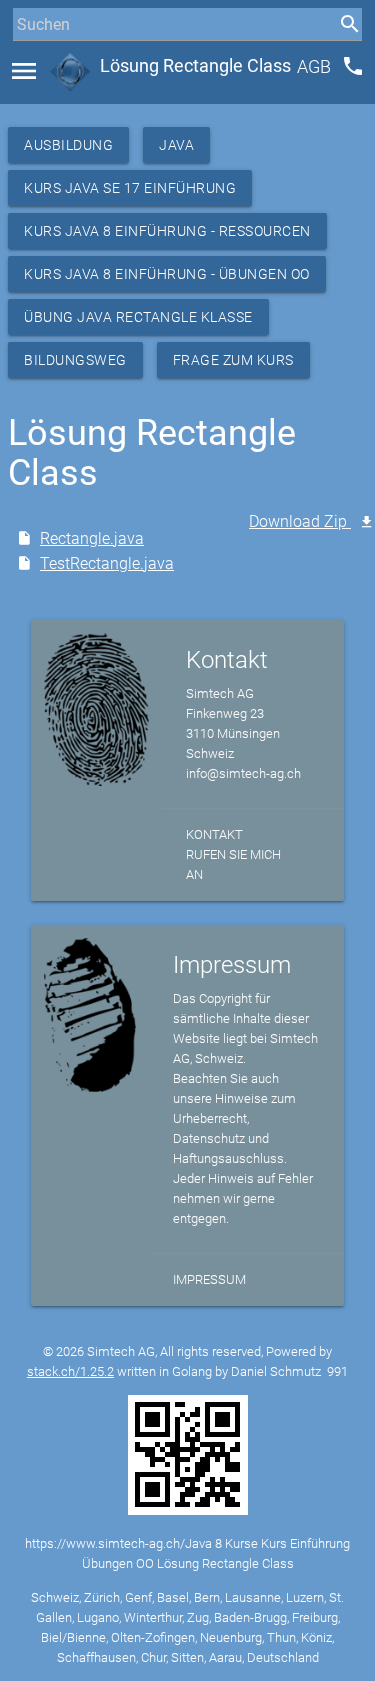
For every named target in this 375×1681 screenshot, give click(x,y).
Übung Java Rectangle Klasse (138, 317)
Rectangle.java (92, 538)
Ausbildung (68, 145)
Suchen (34, 61)
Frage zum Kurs (233, 360)
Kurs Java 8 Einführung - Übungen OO (167, 274)
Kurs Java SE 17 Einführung (130, 188)
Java (176, 145)
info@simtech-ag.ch (243, 773)
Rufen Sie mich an (233, 864)
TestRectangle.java (107, 563)
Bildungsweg (75, 360)
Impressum (209, 1279)
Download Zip (300, 521)
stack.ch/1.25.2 (70, 1371)
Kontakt (214, 834)
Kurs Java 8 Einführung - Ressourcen (167, 231)
